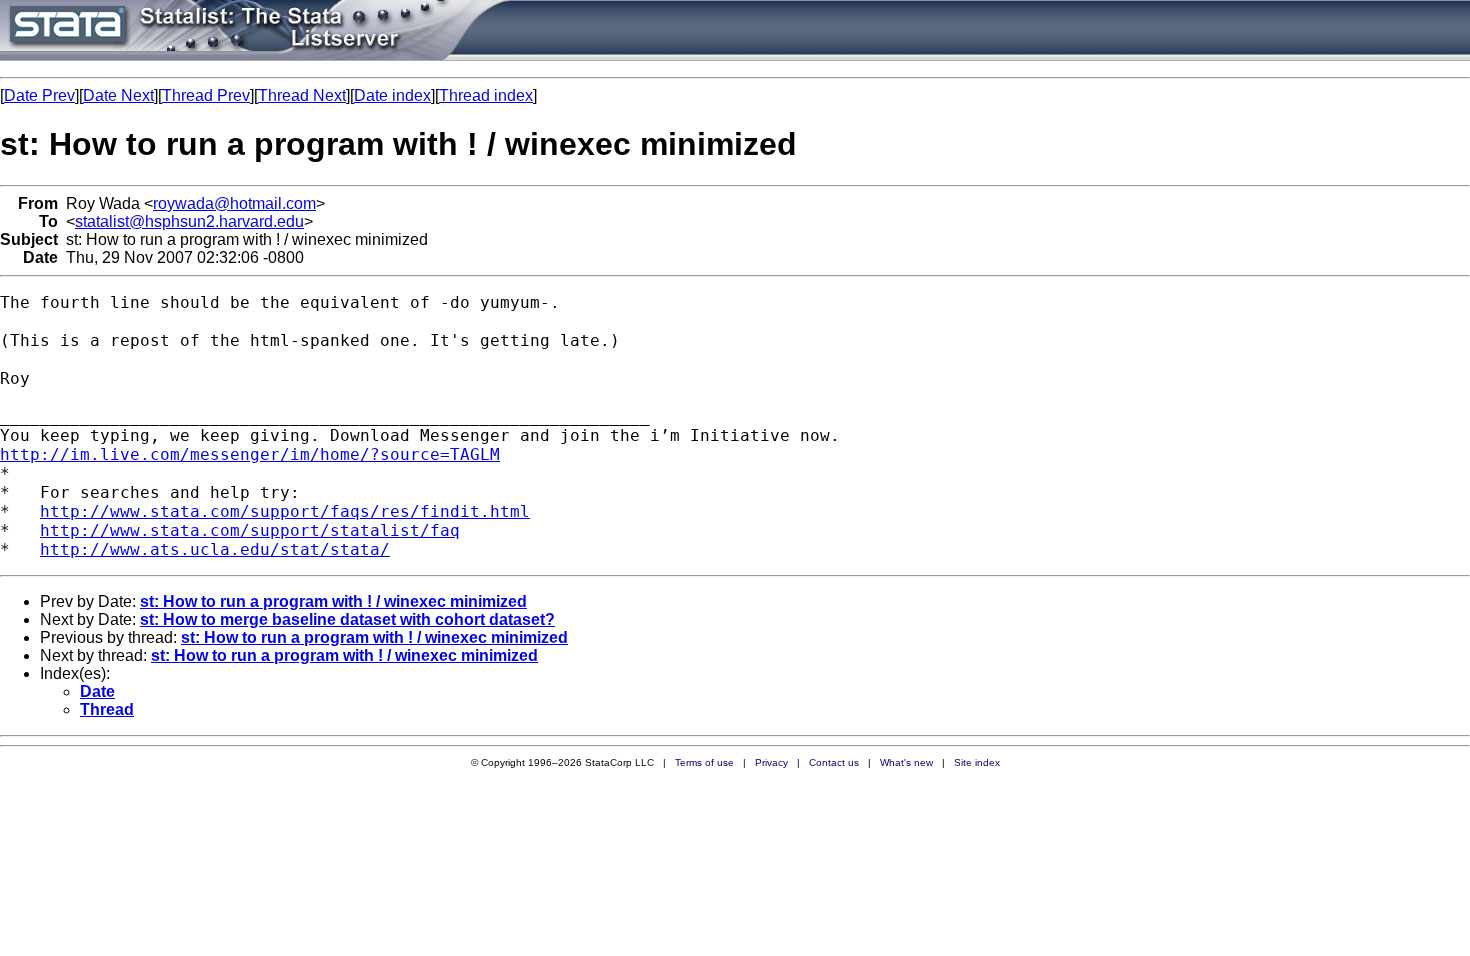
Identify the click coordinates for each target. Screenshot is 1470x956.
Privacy (771, 762)
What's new (906, 762)
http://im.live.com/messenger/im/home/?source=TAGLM (250, 454)
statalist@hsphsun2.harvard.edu (189, 221)
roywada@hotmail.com (234, 203)
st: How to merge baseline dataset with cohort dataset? (347, 619)
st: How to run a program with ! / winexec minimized (333, 601)
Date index (392, 95)
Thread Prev (206, 95)
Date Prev (39, 95)
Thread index (486, 95)
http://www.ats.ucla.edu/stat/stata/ (215, 549)
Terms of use (704, 762)
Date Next (118, 95)
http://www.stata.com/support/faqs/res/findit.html (285, 511)
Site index (977, 762)
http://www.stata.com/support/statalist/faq (250, 530)
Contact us (834, 762)
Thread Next (302, 95)
